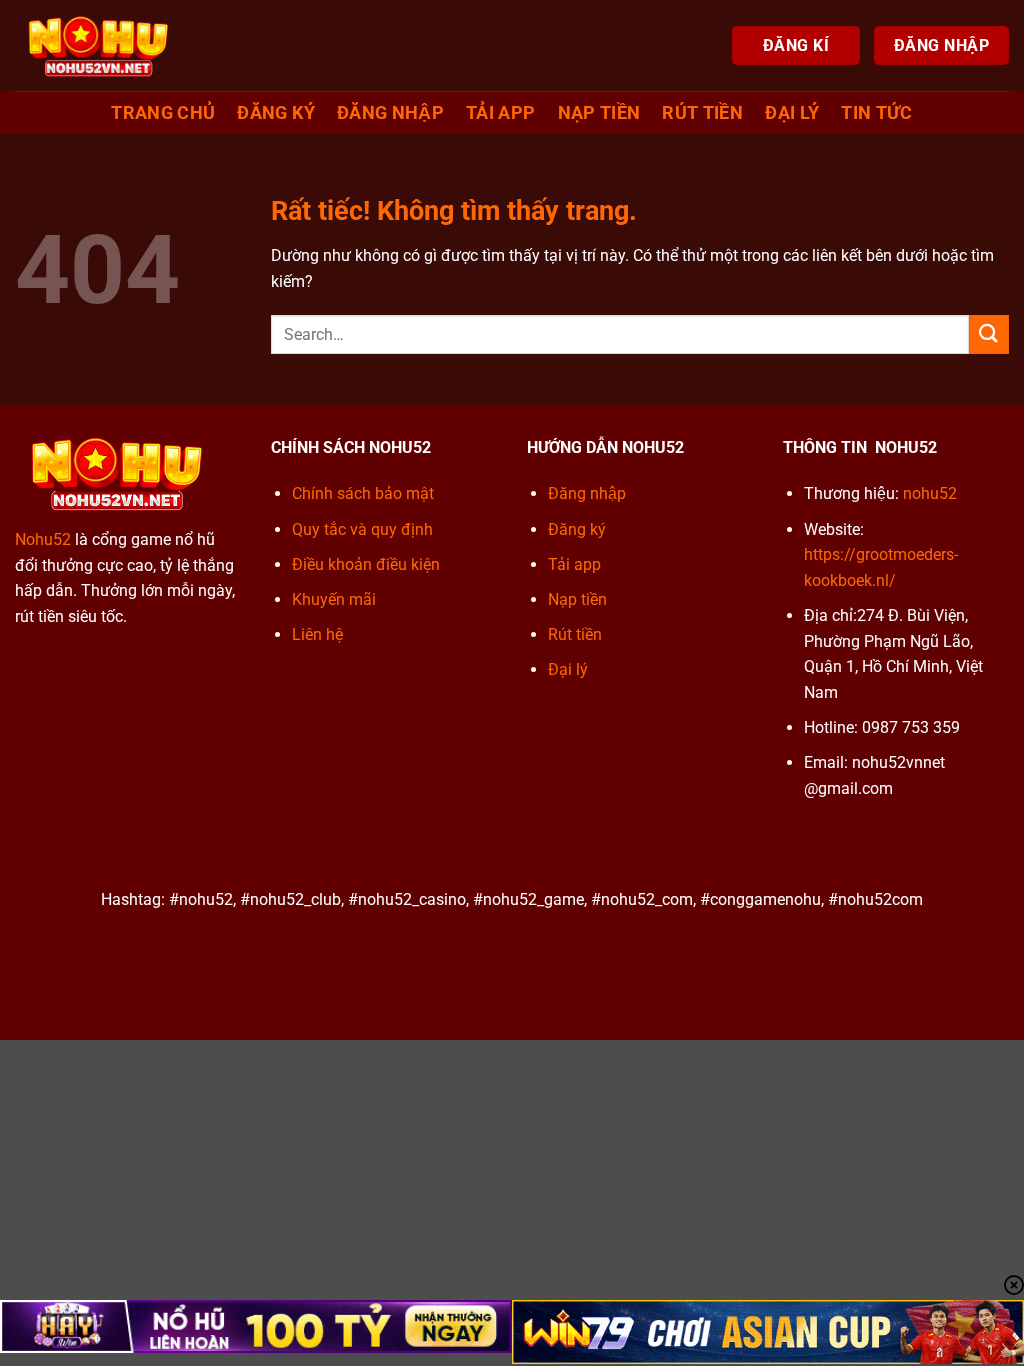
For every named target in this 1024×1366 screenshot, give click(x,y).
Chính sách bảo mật (363, 493)
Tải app (500, 113)
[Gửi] (989, 334)
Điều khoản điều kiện (366, 564)
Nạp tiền (599, 113)
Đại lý (568, 669)
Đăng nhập (390, 113)
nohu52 (930, 493)
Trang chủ (163, 113)
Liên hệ (317, 634)
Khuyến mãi (334, 599)
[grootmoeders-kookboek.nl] (98, 45)
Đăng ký (275, 113)
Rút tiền (702, 113)
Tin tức (876, 113)
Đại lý (792, 113)
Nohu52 (43, 539)
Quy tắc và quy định (362, 529)
